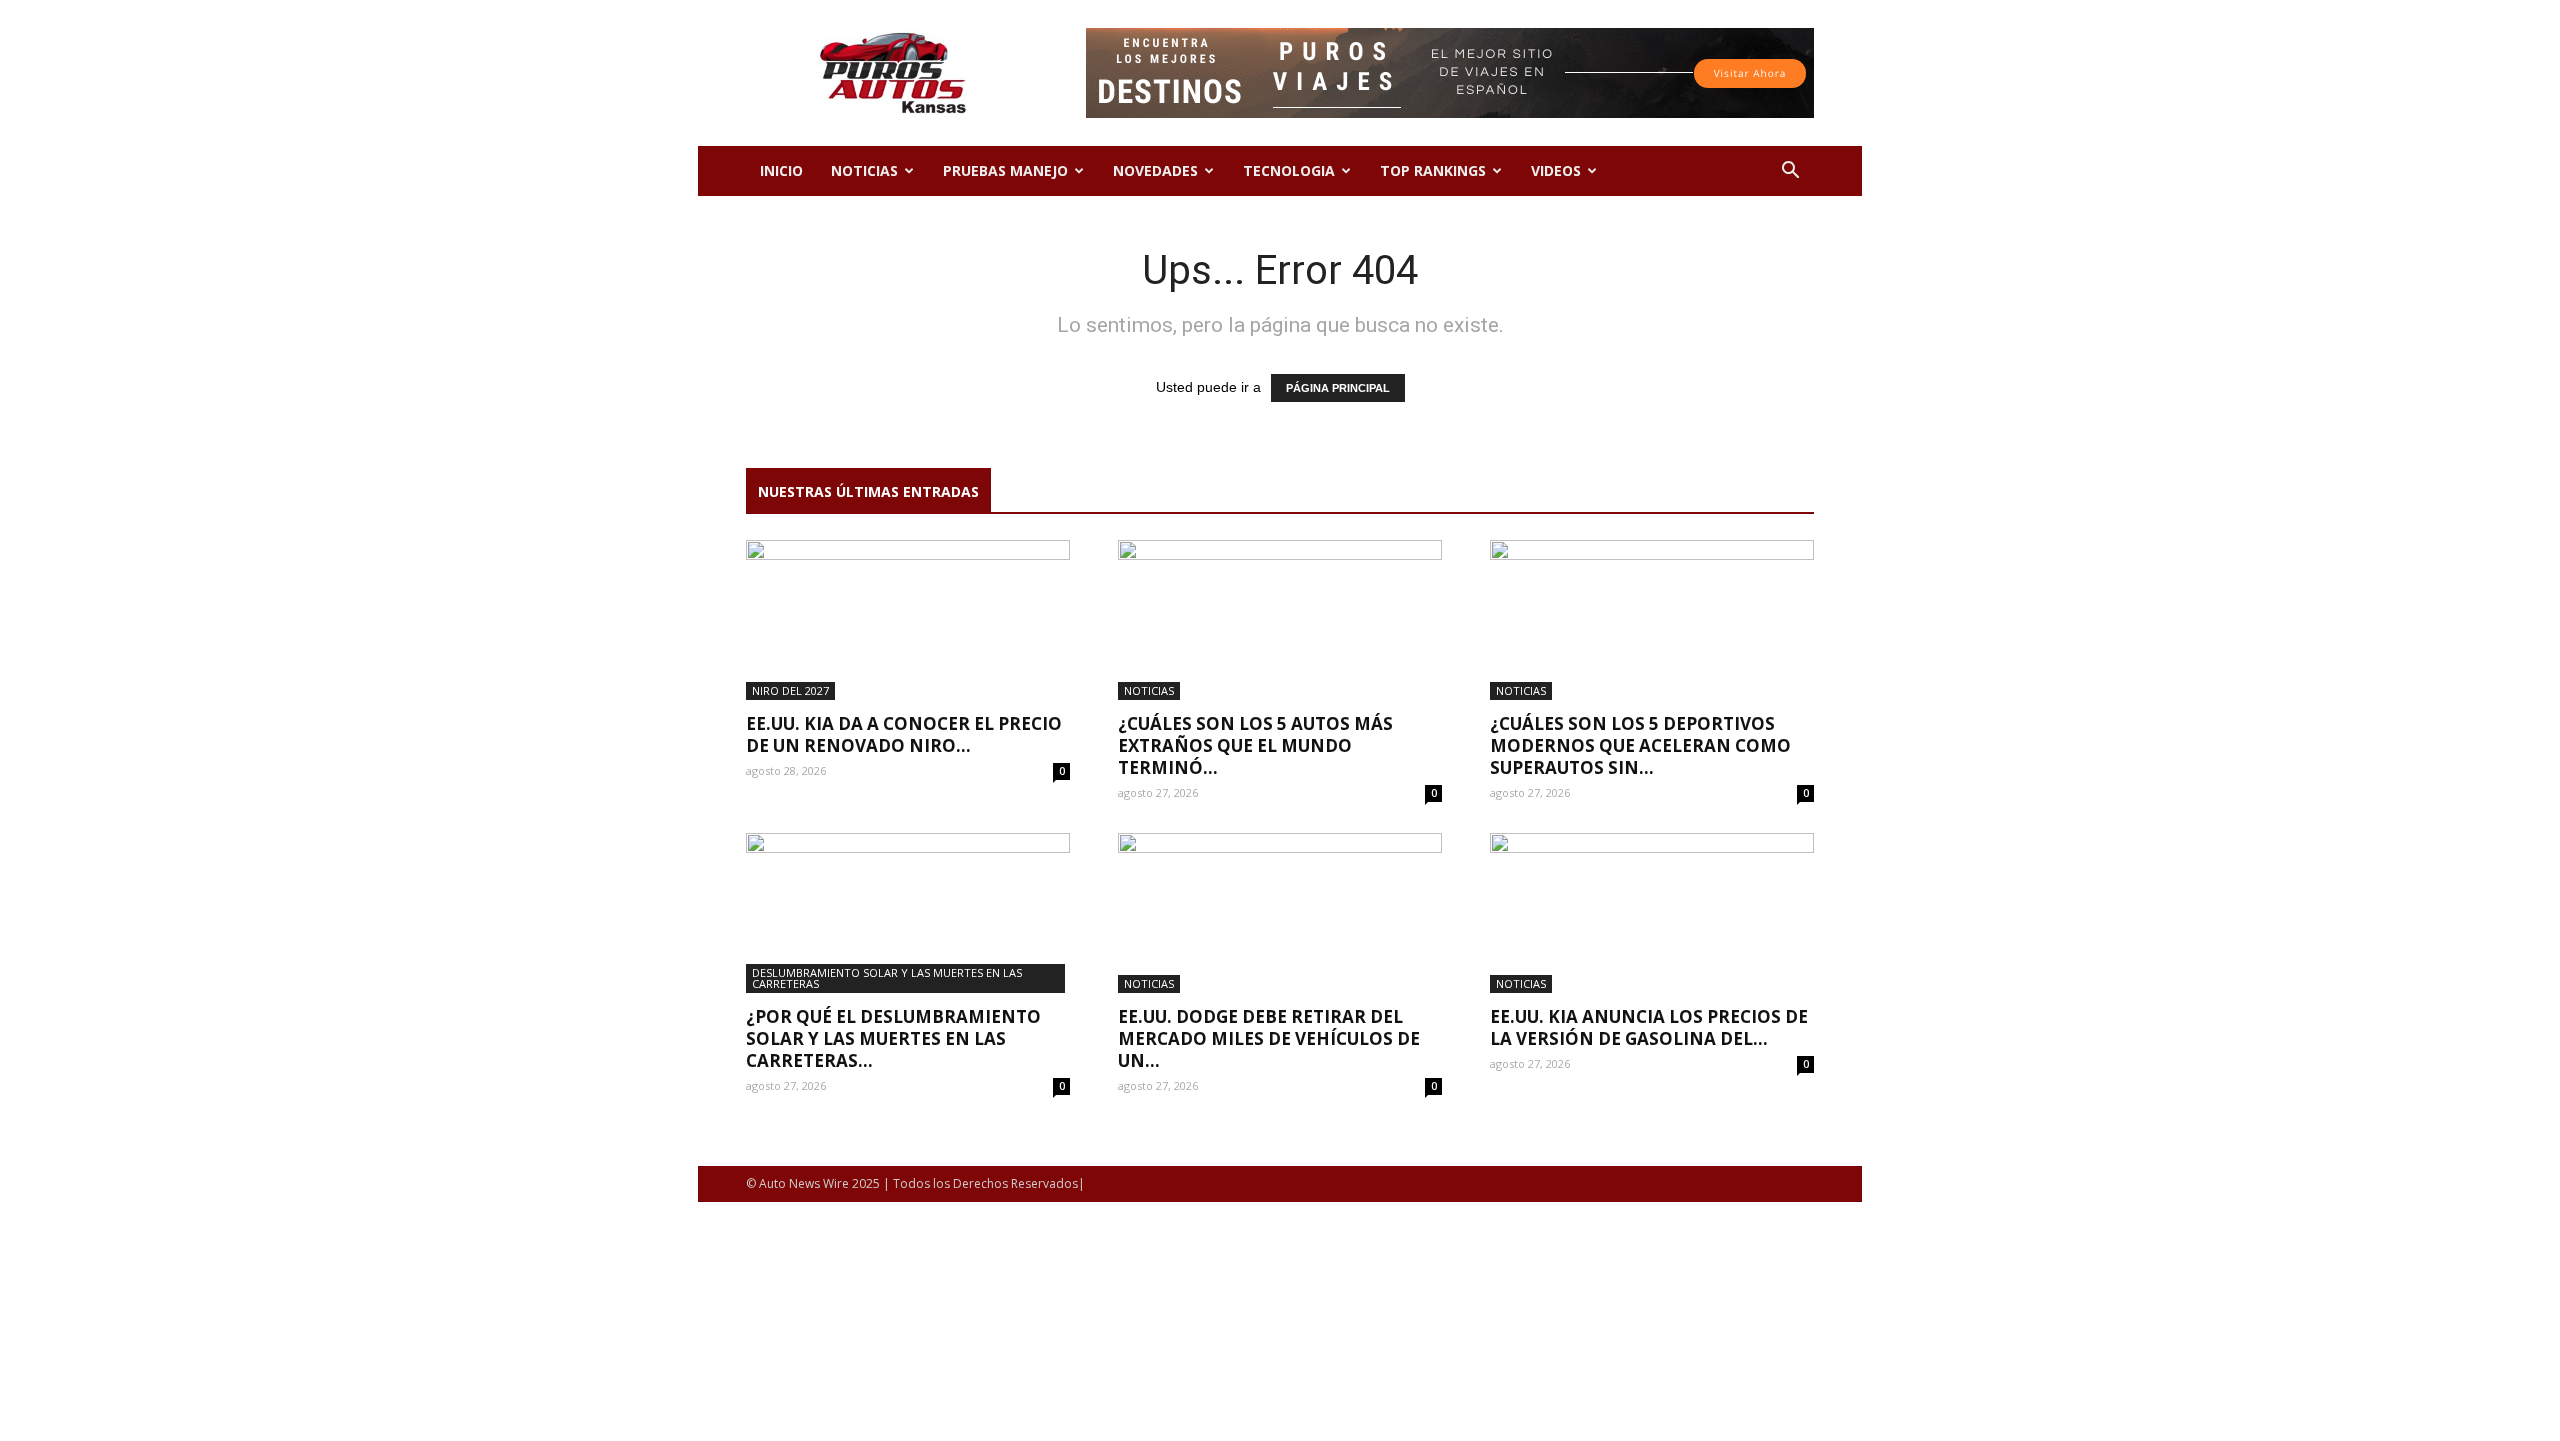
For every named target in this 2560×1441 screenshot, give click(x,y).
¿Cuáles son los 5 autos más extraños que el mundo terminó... (1255, 745)
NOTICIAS (864, 170)
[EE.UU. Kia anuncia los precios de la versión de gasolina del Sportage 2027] (1652, 913)
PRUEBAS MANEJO (1005, 170)
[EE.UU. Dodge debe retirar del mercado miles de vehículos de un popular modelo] (1280, 913)
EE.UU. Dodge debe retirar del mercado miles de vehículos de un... (1269, 1038)
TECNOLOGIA (1289, 170)
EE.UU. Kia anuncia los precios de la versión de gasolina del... (1649, 1027)
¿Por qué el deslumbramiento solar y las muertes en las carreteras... (893, 1038)
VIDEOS (1556, 170)
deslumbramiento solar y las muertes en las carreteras (887, 978)
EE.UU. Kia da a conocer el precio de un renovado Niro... (904, 734)
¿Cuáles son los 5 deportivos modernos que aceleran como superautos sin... (1640, 745)
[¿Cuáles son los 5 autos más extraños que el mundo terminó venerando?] (1280, 620)
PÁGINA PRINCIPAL (1338, 388)
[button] (1790, 172)
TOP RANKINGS (1433, 170)
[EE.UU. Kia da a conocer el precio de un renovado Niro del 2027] (908, 620)
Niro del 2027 (790, 690)
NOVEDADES (1155, 170)
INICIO (781, 170)
